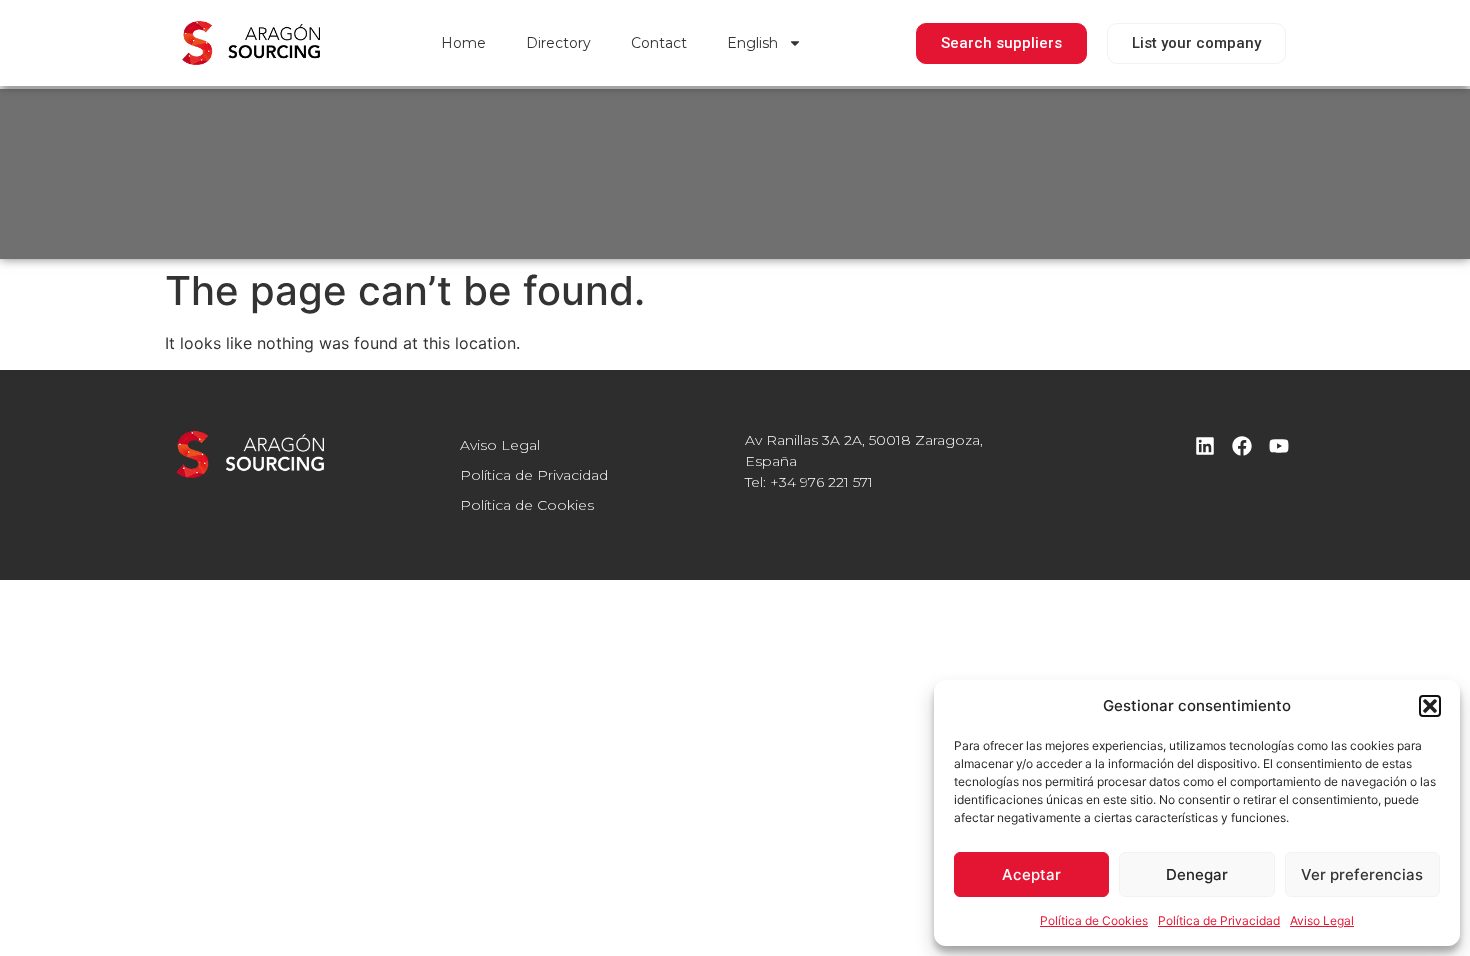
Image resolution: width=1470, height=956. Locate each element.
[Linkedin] (1205, 446)
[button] (1430, 706)
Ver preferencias (1362, 874)
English (752, 43)
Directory (558, 43)
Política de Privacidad (1219, 920)
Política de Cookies (1094, 920)
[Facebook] (1242, 446)
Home (463, 43)
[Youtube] (1279, 446)
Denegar (1197, 874)
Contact (659, 43)
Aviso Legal (1322, 920)
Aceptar (1031, 874)
